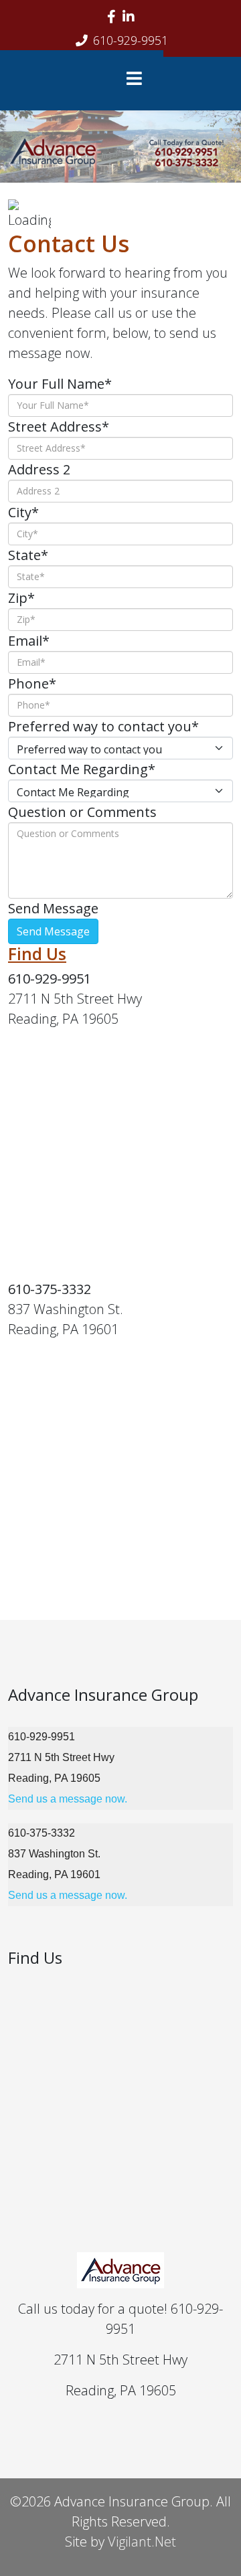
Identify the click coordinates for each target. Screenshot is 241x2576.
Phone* (32, 683)
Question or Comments (82, 812)
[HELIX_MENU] (138, 80)
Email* (29, 641)
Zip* (21, 598)
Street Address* (59, 427)
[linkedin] (129, 16)
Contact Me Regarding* (82, 769)
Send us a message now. (68, 1799)
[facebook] (111, 16)
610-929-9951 (131, 40)
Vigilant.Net (142, 2542)
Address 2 (39, 469)
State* (28, 555)
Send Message (53, 908)
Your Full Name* (60, 384)
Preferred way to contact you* (103, 726)
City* (23, 512)
